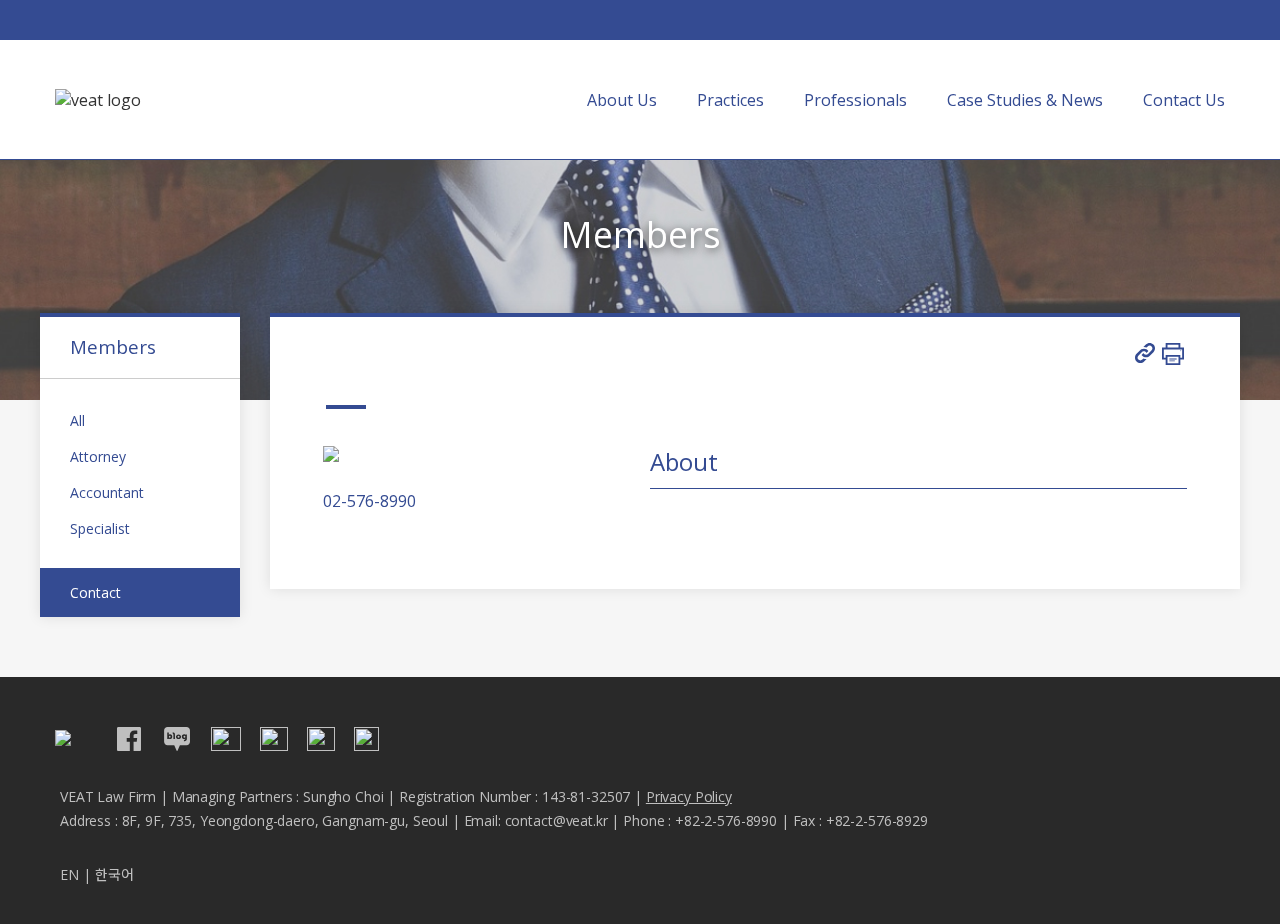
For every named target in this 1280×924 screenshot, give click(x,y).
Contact (95, 592)
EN (69, 874)
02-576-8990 (369, 501)
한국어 (114, 874)
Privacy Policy (689, 796)
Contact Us (1184, 100)
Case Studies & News (1025, 100)
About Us (622, 100)
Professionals (855, 100)
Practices (730, 100)
